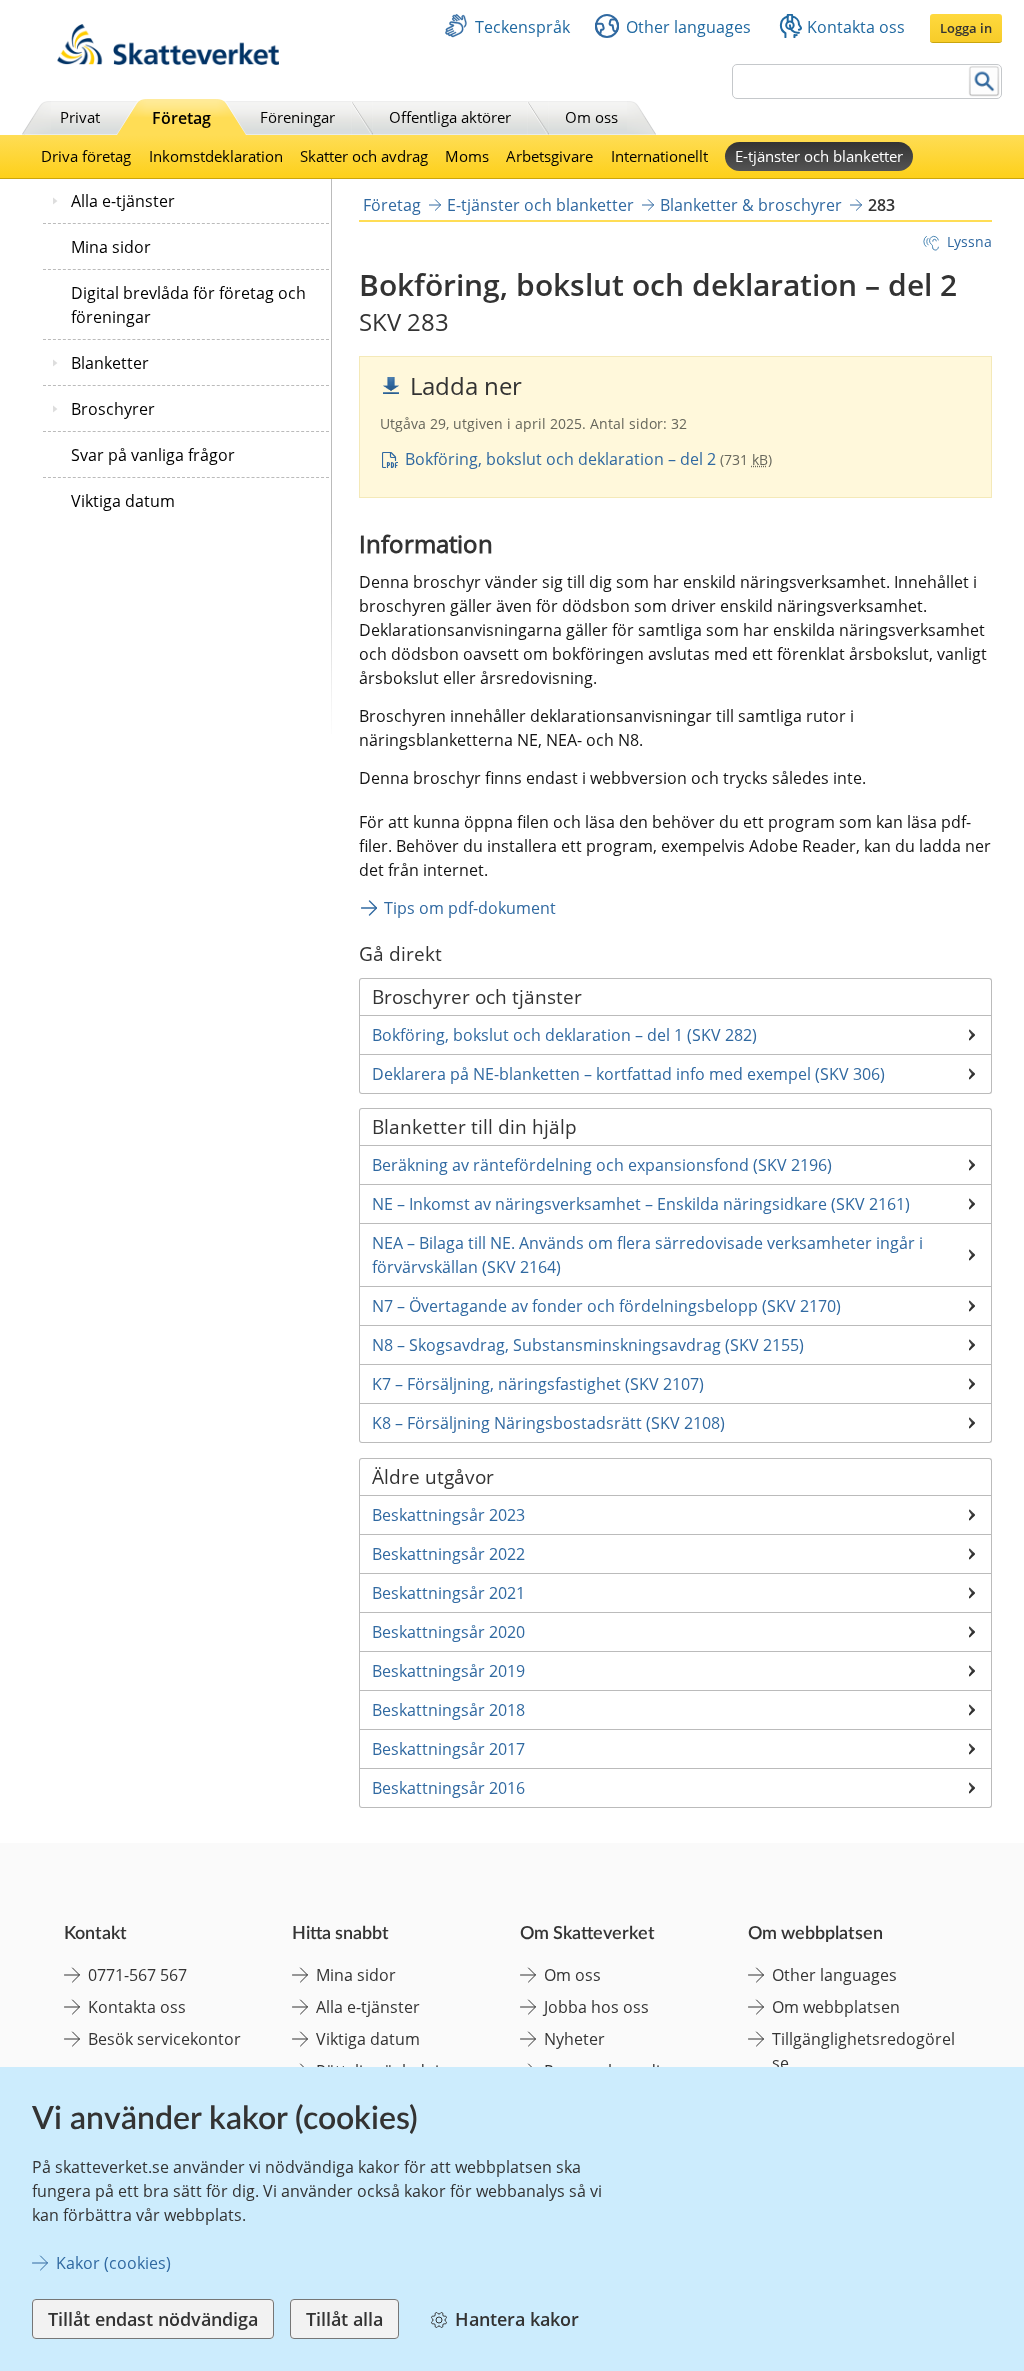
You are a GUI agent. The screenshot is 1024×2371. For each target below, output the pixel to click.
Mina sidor (111, 247)
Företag (181, 118)
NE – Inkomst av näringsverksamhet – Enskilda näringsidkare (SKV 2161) (641, 1204)
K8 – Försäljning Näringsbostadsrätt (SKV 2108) (548, 1423)
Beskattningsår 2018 (448, 1710)
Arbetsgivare (549, 156)
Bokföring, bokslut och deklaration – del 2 (562, 459)
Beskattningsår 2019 (448, 1671)
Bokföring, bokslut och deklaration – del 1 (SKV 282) (564, 1035)
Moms (467, 156)
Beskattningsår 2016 (448, 1788)
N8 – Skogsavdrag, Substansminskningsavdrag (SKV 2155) (588, 1345)
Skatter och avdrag (364, 156)
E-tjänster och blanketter (819, 156)
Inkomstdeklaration (216, 156)
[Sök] (984, 81)
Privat (80, 117)
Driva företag (86, 156)
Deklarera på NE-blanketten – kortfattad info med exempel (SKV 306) (628, 1074)
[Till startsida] (168, 59)
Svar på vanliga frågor (153, 455)
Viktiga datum (123, 501)
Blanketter (110, 363)
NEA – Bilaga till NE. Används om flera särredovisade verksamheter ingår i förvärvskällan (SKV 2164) (647, 1255)
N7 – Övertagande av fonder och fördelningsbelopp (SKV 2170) (606, 1306)
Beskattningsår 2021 (448, 1593)
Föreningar (297, 117)
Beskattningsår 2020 (448, 1632)
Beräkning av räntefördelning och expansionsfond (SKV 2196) (602, 1165)
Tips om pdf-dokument (470, 908)
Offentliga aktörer (450, 117)
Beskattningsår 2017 (448, 1749)
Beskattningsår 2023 (448, 1515)
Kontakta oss (856, 27)
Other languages (688, 27)
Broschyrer (113, 409)
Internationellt (659, 156)
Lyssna (969, 241)
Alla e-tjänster (123, 201)
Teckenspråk (522, 27)
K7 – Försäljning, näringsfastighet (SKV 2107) (538, 1384)
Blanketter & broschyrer (751, 205)
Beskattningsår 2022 (448, 1554)
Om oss (591, 117)
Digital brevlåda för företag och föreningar (188, 305)
